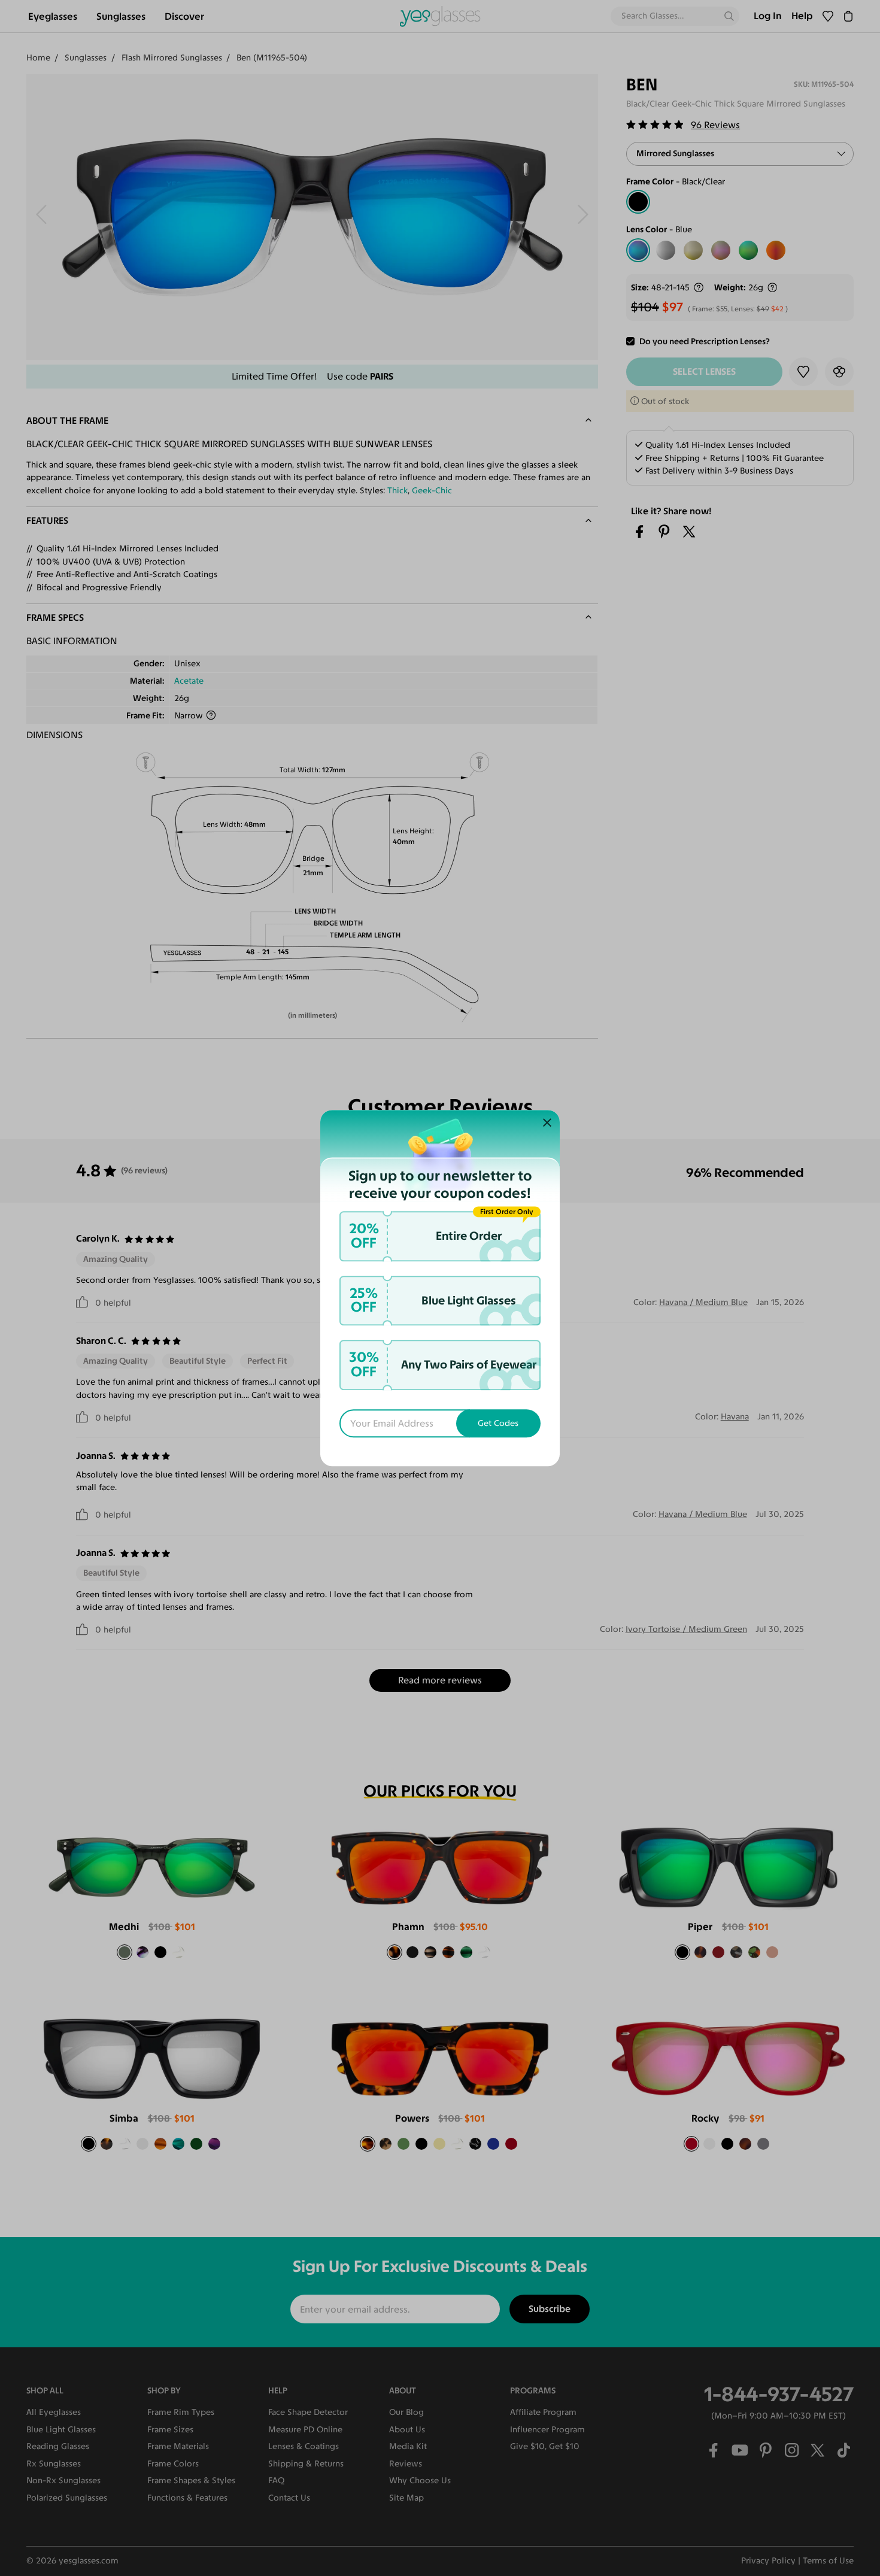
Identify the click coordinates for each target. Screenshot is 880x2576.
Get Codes (498, 1423)
